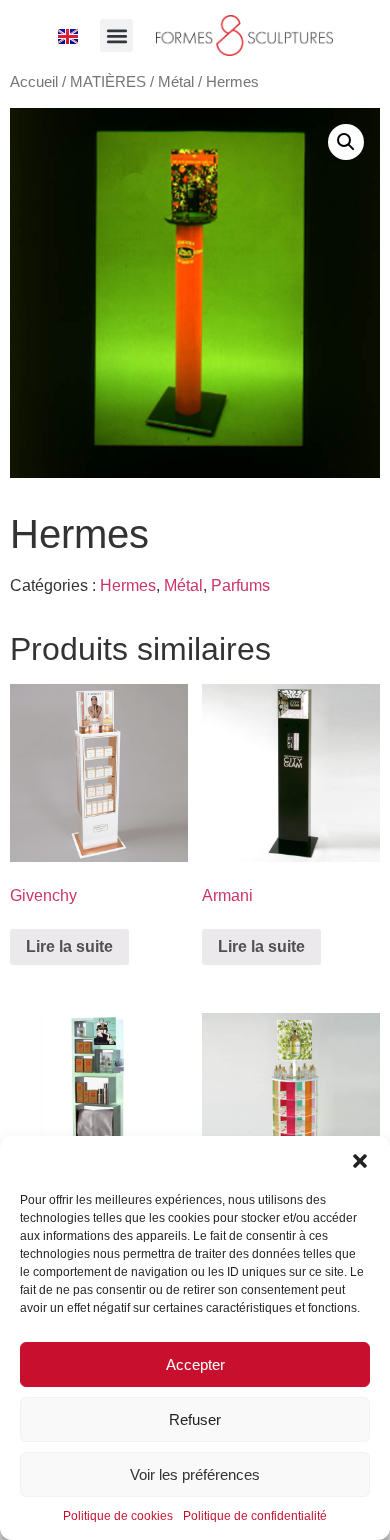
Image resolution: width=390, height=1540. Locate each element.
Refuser (195, 1419)
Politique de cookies (118, 1516)
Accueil (34, 82)
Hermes (128, 585)
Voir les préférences (195, 1474)
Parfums (240, 585)
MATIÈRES (108, 82)
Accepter (195, 1364)
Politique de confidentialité (255, 1516)
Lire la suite (69, 946)
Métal (176, 82)
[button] (360, 1161)
